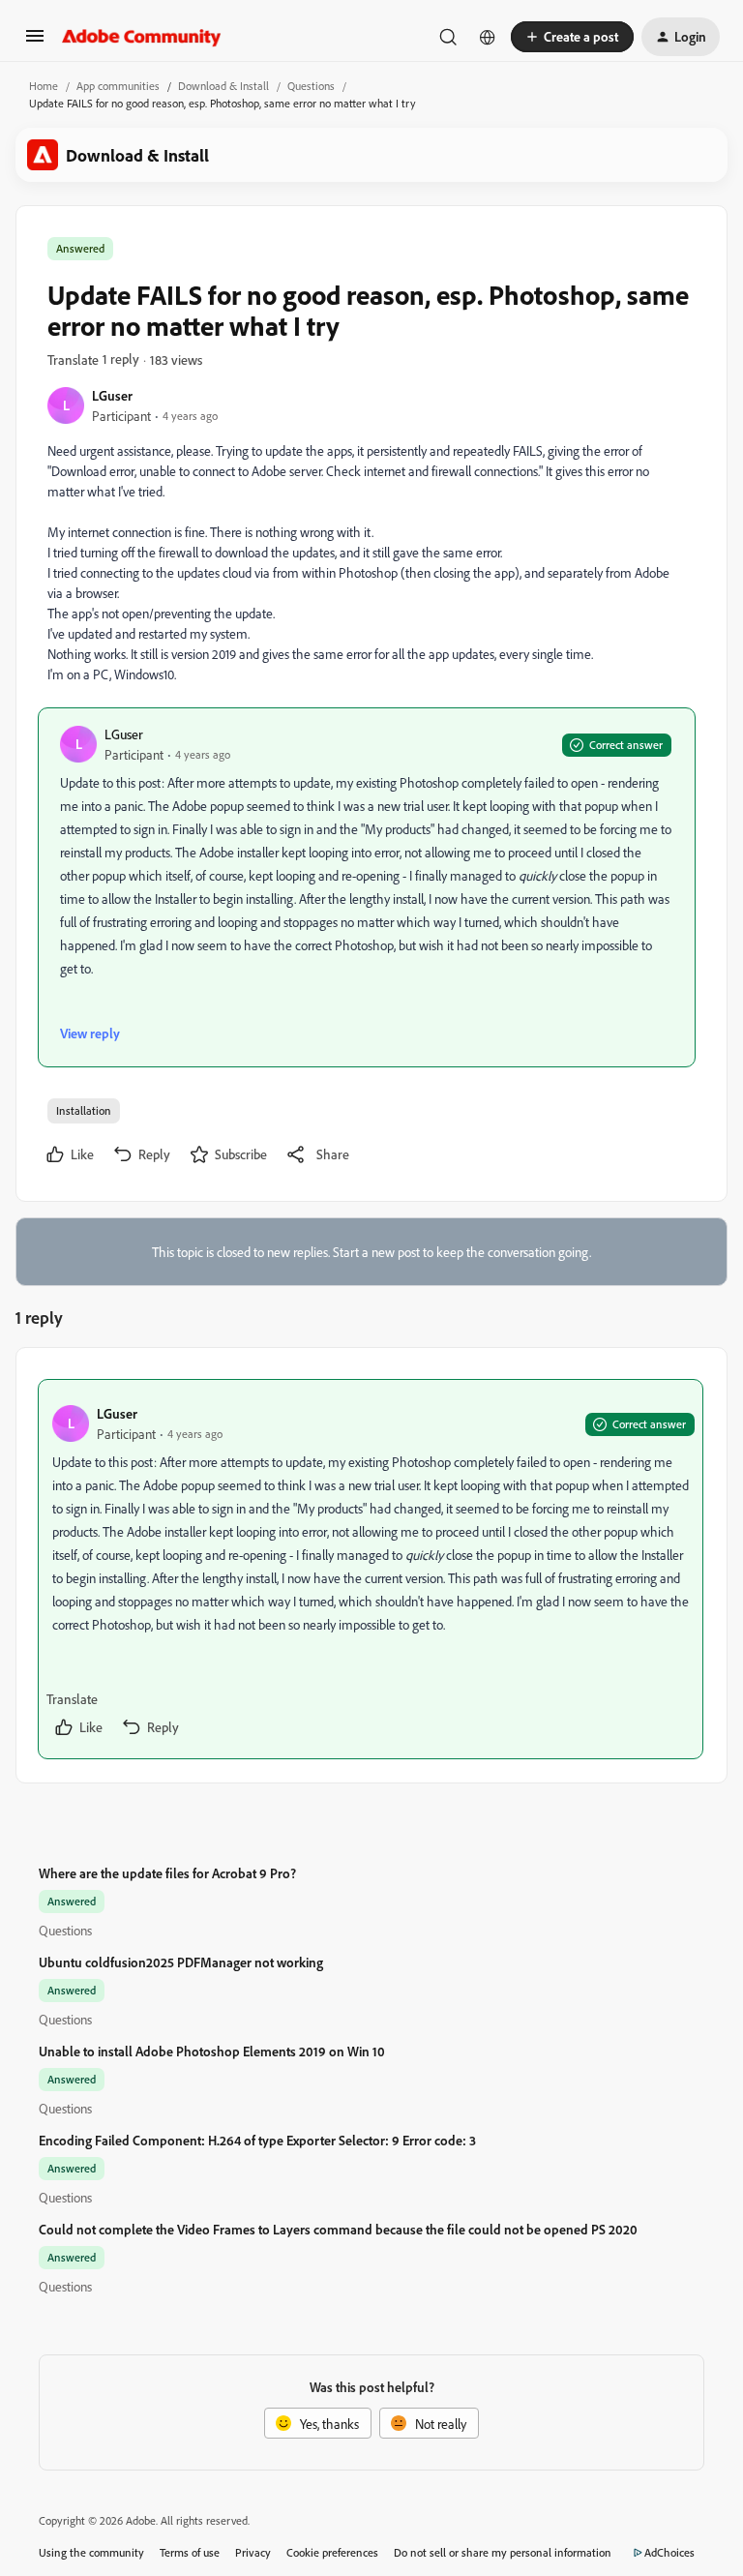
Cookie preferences (332, 2552)
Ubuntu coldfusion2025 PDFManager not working (181, 1962)
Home (44, 86)
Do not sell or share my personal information (503, 2552)
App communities (118, 86)
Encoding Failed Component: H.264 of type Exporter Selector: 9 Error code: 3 (257, 2140)
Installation (84, 1110)
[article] (371, 1569)
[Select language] (488, 37)
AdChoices (669, 2552)
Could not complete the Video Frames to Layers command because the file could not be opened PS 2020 (338, 2229)
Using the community (91, 2552)
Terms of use (190, 2552)
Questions (311, 86)
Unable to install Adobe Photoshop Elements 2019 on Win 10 (212, 2051)
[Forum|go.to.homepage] (142, 37)
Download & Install (223, 86)
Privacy (253, 2552)
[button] (35, 42)
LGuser (112, 395)
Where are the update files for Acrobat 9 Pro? (167, 1873)
